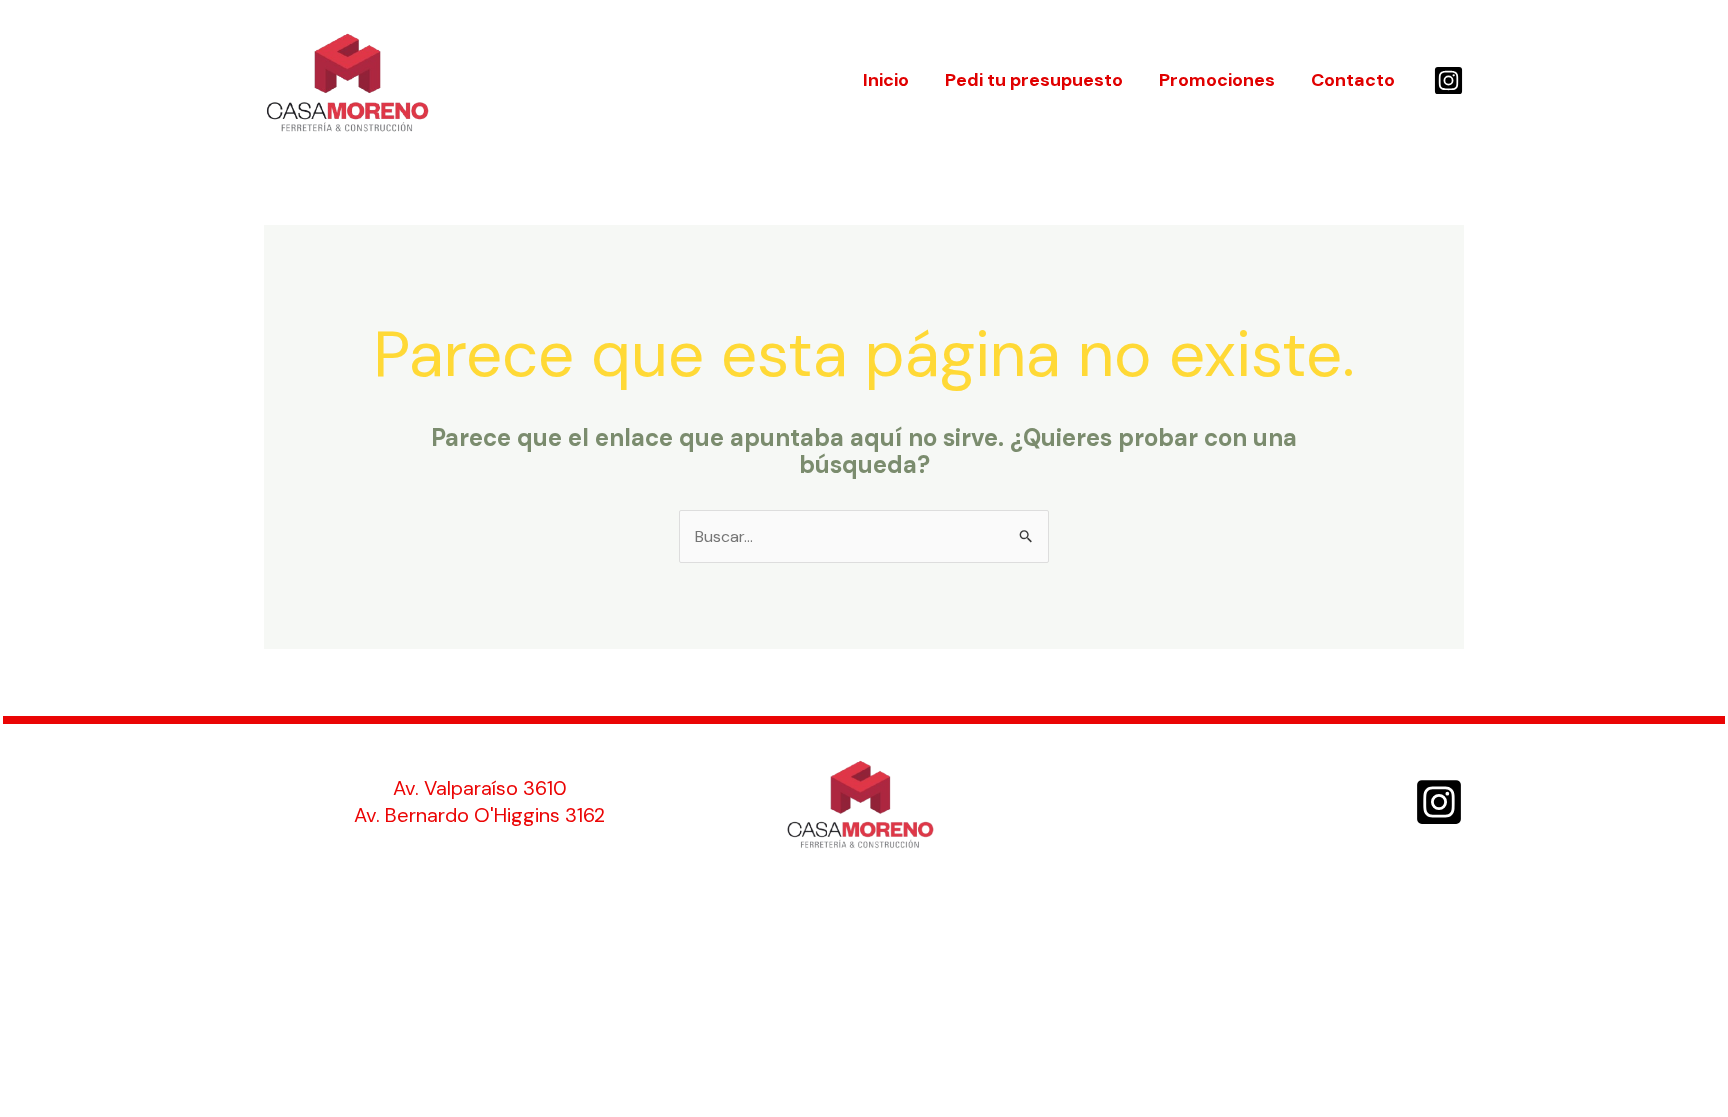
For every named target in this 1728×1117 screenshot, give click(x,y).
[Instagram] (1448, 80)
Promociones (1217, 80)
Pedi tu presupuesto (1034, 80)
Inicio (886, 80)
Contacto (1353, 80)
